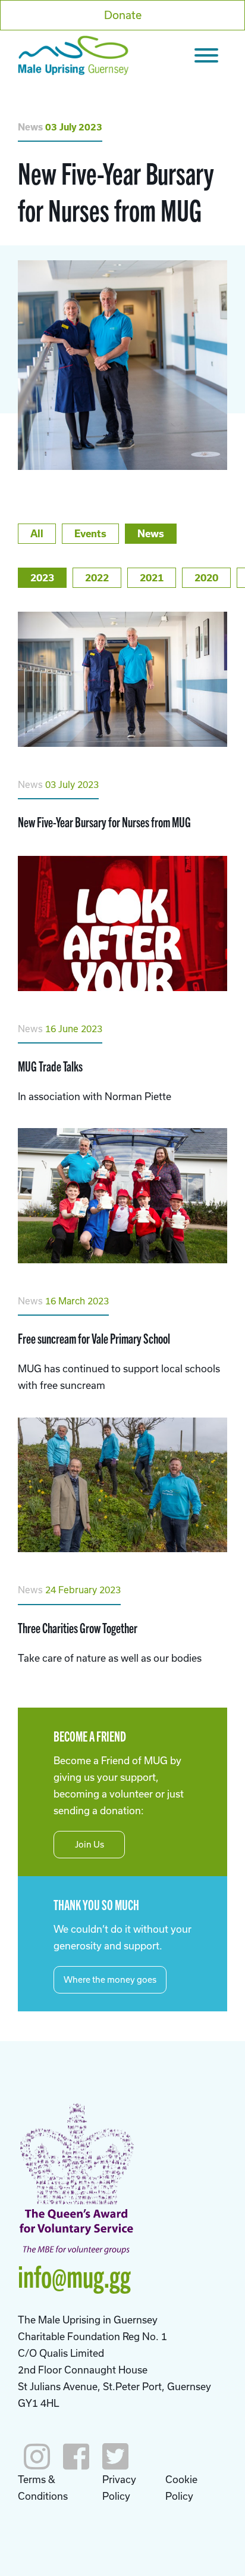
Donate (123, 15)
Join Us (89, 1844)
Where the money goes (110, 1979)
